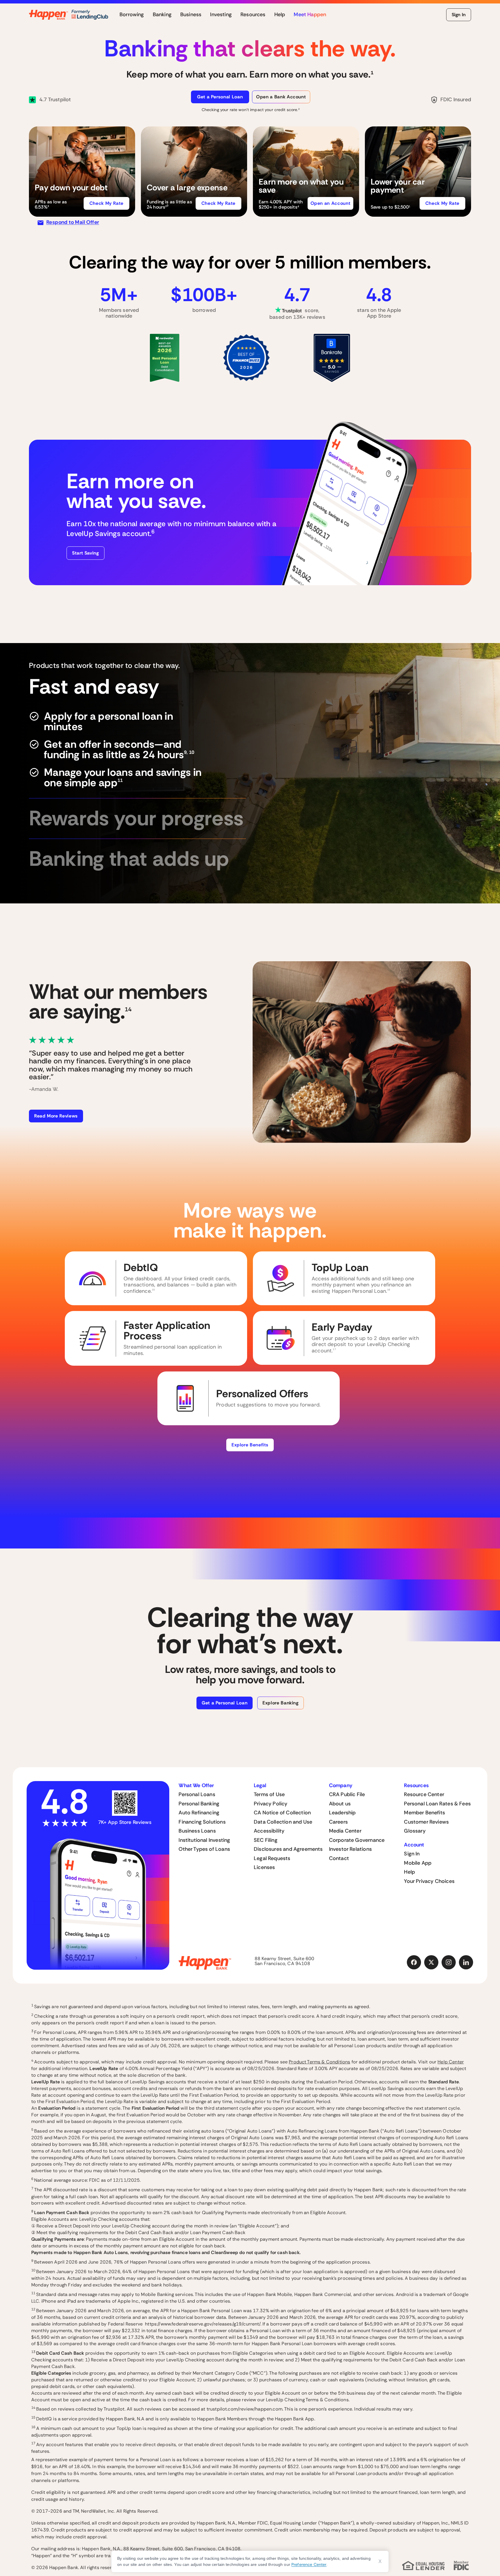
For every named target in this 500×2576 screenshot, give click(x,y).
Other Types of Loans (204, 1849)
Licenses (264, 1867)
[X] (431, 1962)
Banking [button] (162, 15)
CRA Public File (347, 1794)
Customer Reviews (426, 1822)
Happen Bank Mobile (270, 2294)
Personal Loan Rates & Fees (437, 1804)
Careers (338, 1822)
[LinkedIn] (466, 1962)
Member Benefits (424, 1813)
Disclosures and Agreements (288, 1849)
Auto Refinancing (199, 1813)
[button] (82, 172)
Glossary (415, 1831)
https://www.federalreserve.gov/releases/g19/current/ (203, 2324)
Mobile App (418, 1863)
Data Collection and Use (283, 1822)
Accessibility (269, 1831)
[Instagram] (449, 1962)
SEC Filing (266, 1840)
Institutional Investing (204, 1840)
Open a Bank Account (281, 97)
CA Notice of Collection (282, 1813)
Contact (339, 1858)
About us (340, 1804)
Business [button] (191, 15)
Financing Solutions (202, 1822)
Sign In (459, 15)
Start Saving (86, 553)
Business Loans (197, 1831)
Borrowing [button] (132, 15)
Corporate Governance (357, 1840)
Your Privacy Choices (429, 1881)
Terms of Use (269, 1794)
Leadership (342, 1813)
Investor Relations (350, 1849)
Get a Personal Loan (220, 97)
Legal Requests (272, 1858)
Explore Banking (281, 1703)
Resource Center (424, 1794)
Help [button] (280, 15)
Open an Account (331, 203)
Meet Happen (310, 15)
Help (409, 1872)
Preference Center (309, 2564)
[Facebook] (414, 1962)
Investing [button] (221, 15)
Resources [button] (253, 15)
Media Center (345, 1831)
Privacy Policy (271, 1804)
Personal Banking (199, 1804)
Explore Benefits (250, 1445)
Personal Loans (197, 1794)
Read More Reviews (56, 1116)
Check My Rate (106, 203)
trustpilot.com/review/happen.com (245, 2409)
